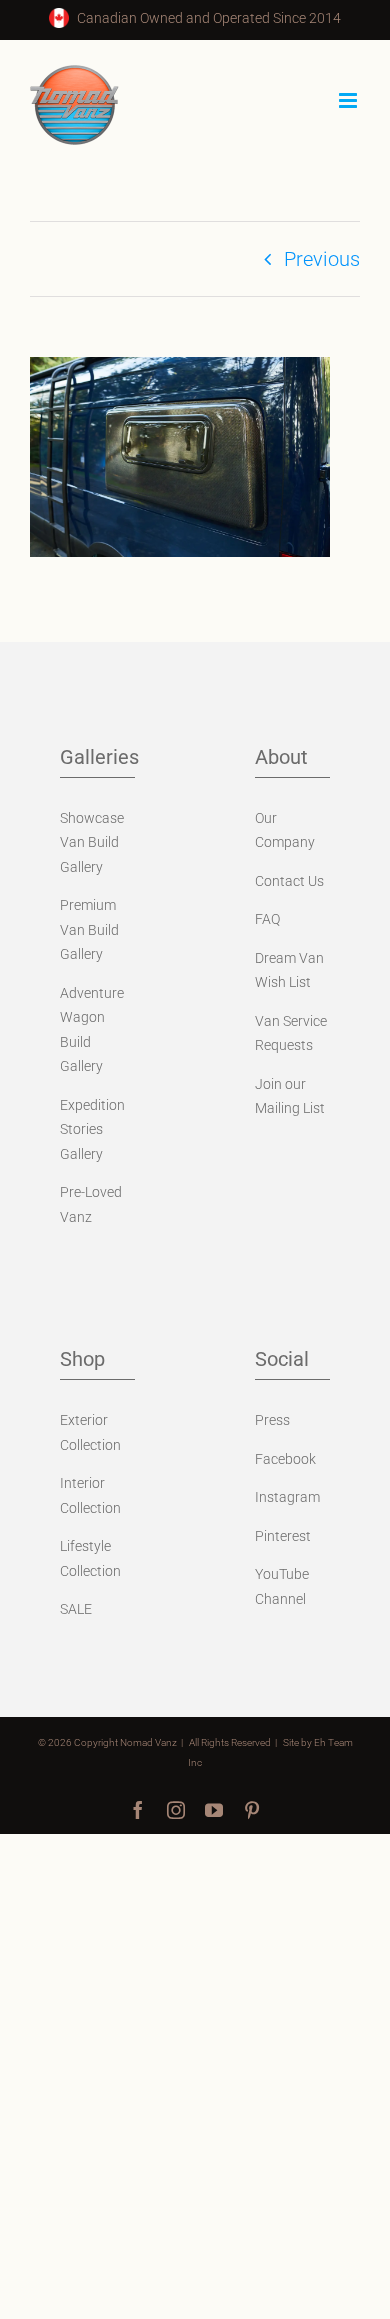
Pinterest (283, 1536)
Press (272, 1420)
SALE (76, 1609)
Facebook (285, 1459)
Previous (322, 259)
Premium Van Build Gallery (89, 929)
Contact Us (289, 881)
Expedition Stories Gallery (92, 1129)
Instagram (287, 1497)
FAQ (267, 919)
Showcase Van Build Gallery (92, 842)
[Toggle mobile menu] (349, 100)
